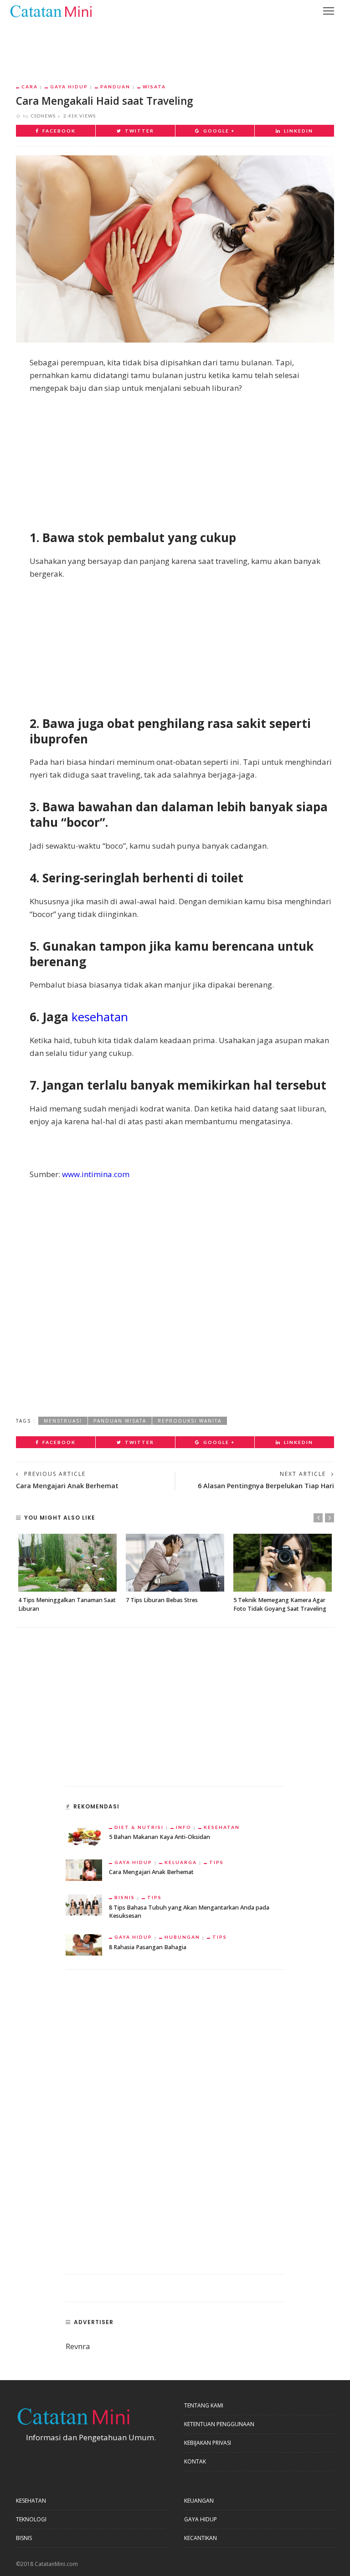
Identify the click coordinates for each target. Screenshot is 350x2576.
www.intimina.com (96, 1174)
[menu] (329, 11)
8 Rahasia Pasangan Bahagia (148, 1947)
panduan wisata (120, 1421)
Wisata (154, 87)
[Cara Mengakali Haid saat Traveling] (175, 248)
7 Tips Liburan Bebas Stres (162, 1600)
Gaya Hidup (69, 87)
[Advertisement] (175, 46)
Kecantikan (201, 2538)
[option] (67, 1574)
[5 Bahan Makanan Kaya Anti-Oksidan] (84, 1834)
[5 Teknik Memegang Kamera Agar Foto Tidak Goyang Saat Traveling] (283, 1563)
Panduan (115, 87)
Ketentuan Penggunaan (219, 2424)
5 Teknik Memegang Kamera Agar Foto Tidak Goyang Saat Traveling (280, 1604)
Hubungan (182, 1937)
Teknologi (31, 2519)
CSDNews (43, 116)
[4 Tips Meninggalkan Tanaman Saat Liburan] (67, 1563)
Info (184, 1827)
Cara (30, 87)
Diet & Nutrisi (139, 1827)
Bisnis (125, 1897)
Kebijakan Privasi (208, 2443)
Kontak (195, 2461)
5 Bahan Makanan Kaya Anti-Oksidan (160, 1837)
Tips (216, 1862)
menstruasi (63, 1421)
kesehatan (100, 1017)
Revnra (78, 2346)
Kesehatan (222, 1827)
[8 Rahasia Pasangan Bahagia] (84, 1944)
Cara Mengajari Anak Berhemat (67, 1486)
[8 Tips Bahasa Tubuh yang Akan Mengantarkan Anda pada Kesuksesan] (84, 1904)
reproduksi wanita (190, 1421)
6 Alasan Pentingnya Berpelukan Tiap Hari (266, 1486)
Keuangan (199, 2501)
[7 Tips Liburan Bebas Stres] (175, 1563)
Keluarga (181, 1862)
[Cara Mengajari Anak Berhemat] (84, 1869)
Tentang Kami (204, 2405)
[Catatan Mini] (51, 10)
